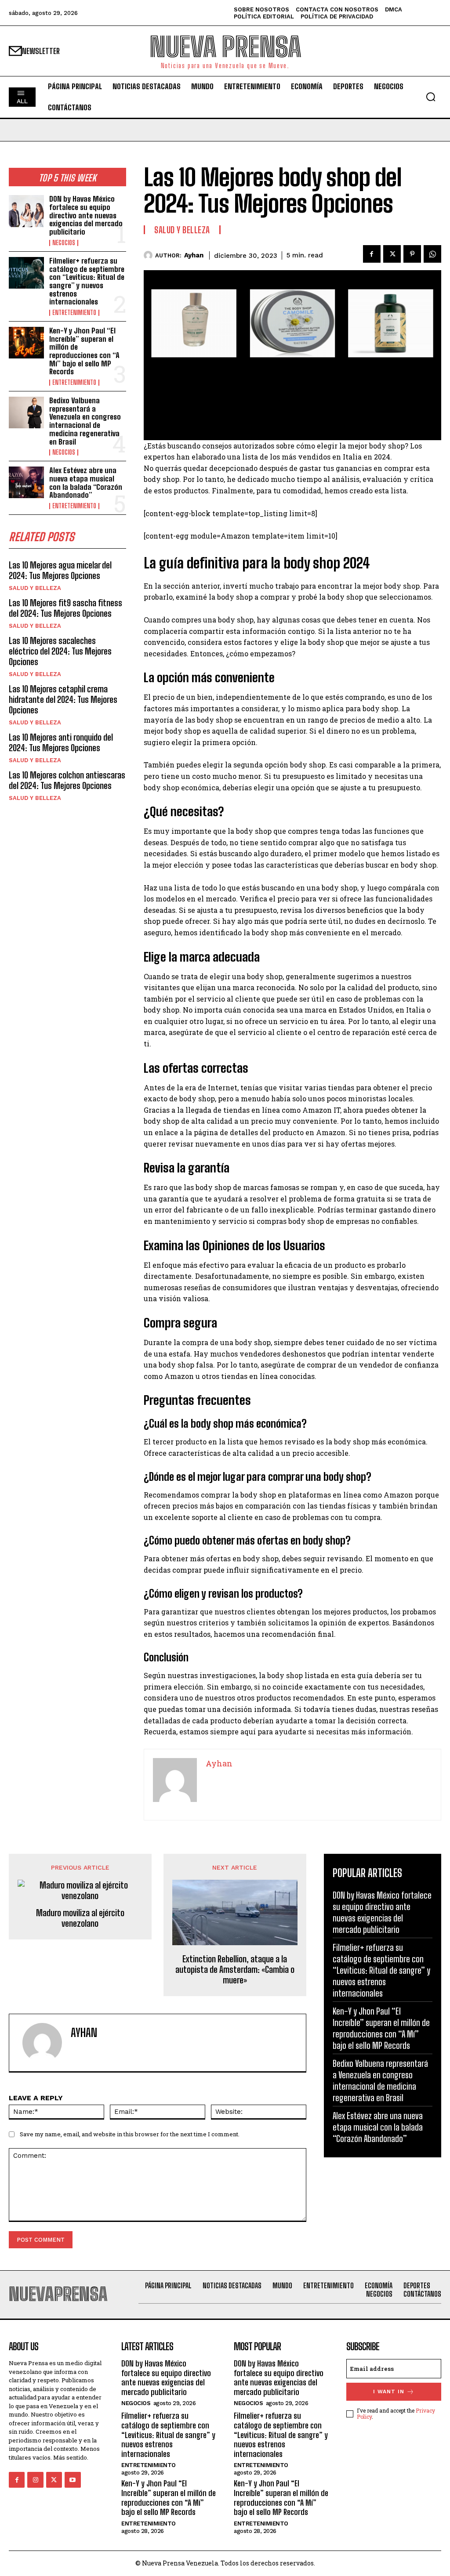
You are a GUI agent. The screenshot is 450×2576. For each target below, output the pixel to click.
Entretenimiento (74, 313)
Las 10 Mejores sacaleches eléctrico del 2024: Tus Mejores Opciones (60, 651)
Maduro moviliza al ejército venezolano (80, 1918)
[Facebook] (372, 254)
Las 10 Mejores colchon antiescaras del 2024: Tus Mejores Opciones (67, 780)
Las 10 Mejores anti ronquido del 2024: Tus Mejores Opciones (61, 742)
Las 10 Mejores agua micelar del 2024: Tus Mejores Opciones (60, 570)
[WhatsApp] (432, 254)
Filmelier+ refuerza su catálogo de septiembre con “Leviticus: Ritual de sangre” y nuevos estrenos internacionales (87, 281)
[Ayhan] (149, 255)
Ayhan (194, 255)
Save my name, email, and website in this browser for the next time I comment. (130, 2134)
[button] (431, 97)
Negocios (64, 243)
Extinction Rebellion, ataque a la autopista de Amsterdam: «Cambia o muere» (235, 1969)
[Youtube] (73, 2480)
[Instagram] (35, 2480)
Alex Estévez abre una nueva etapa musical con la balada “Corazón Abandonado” (86, 483)
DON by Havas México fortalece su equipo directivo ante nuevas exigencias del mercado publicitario (86, 215)
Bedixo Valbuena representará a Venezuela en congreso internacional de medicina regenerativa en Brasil (85, 421)
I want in (389, 2391)
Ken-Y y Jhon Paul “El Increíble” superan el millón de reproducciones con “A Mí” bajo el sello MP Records (84, 351)
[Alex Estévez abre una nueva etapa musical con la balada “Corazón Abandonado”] (26, 482)
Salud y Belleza (35, 588)
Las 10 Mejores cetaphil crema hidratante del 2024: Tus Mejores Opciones (63, 699)
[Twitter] (392, 254)
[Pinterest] (412, 254)
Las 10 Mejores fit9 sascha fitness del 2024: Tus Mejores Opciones (65, 608)
